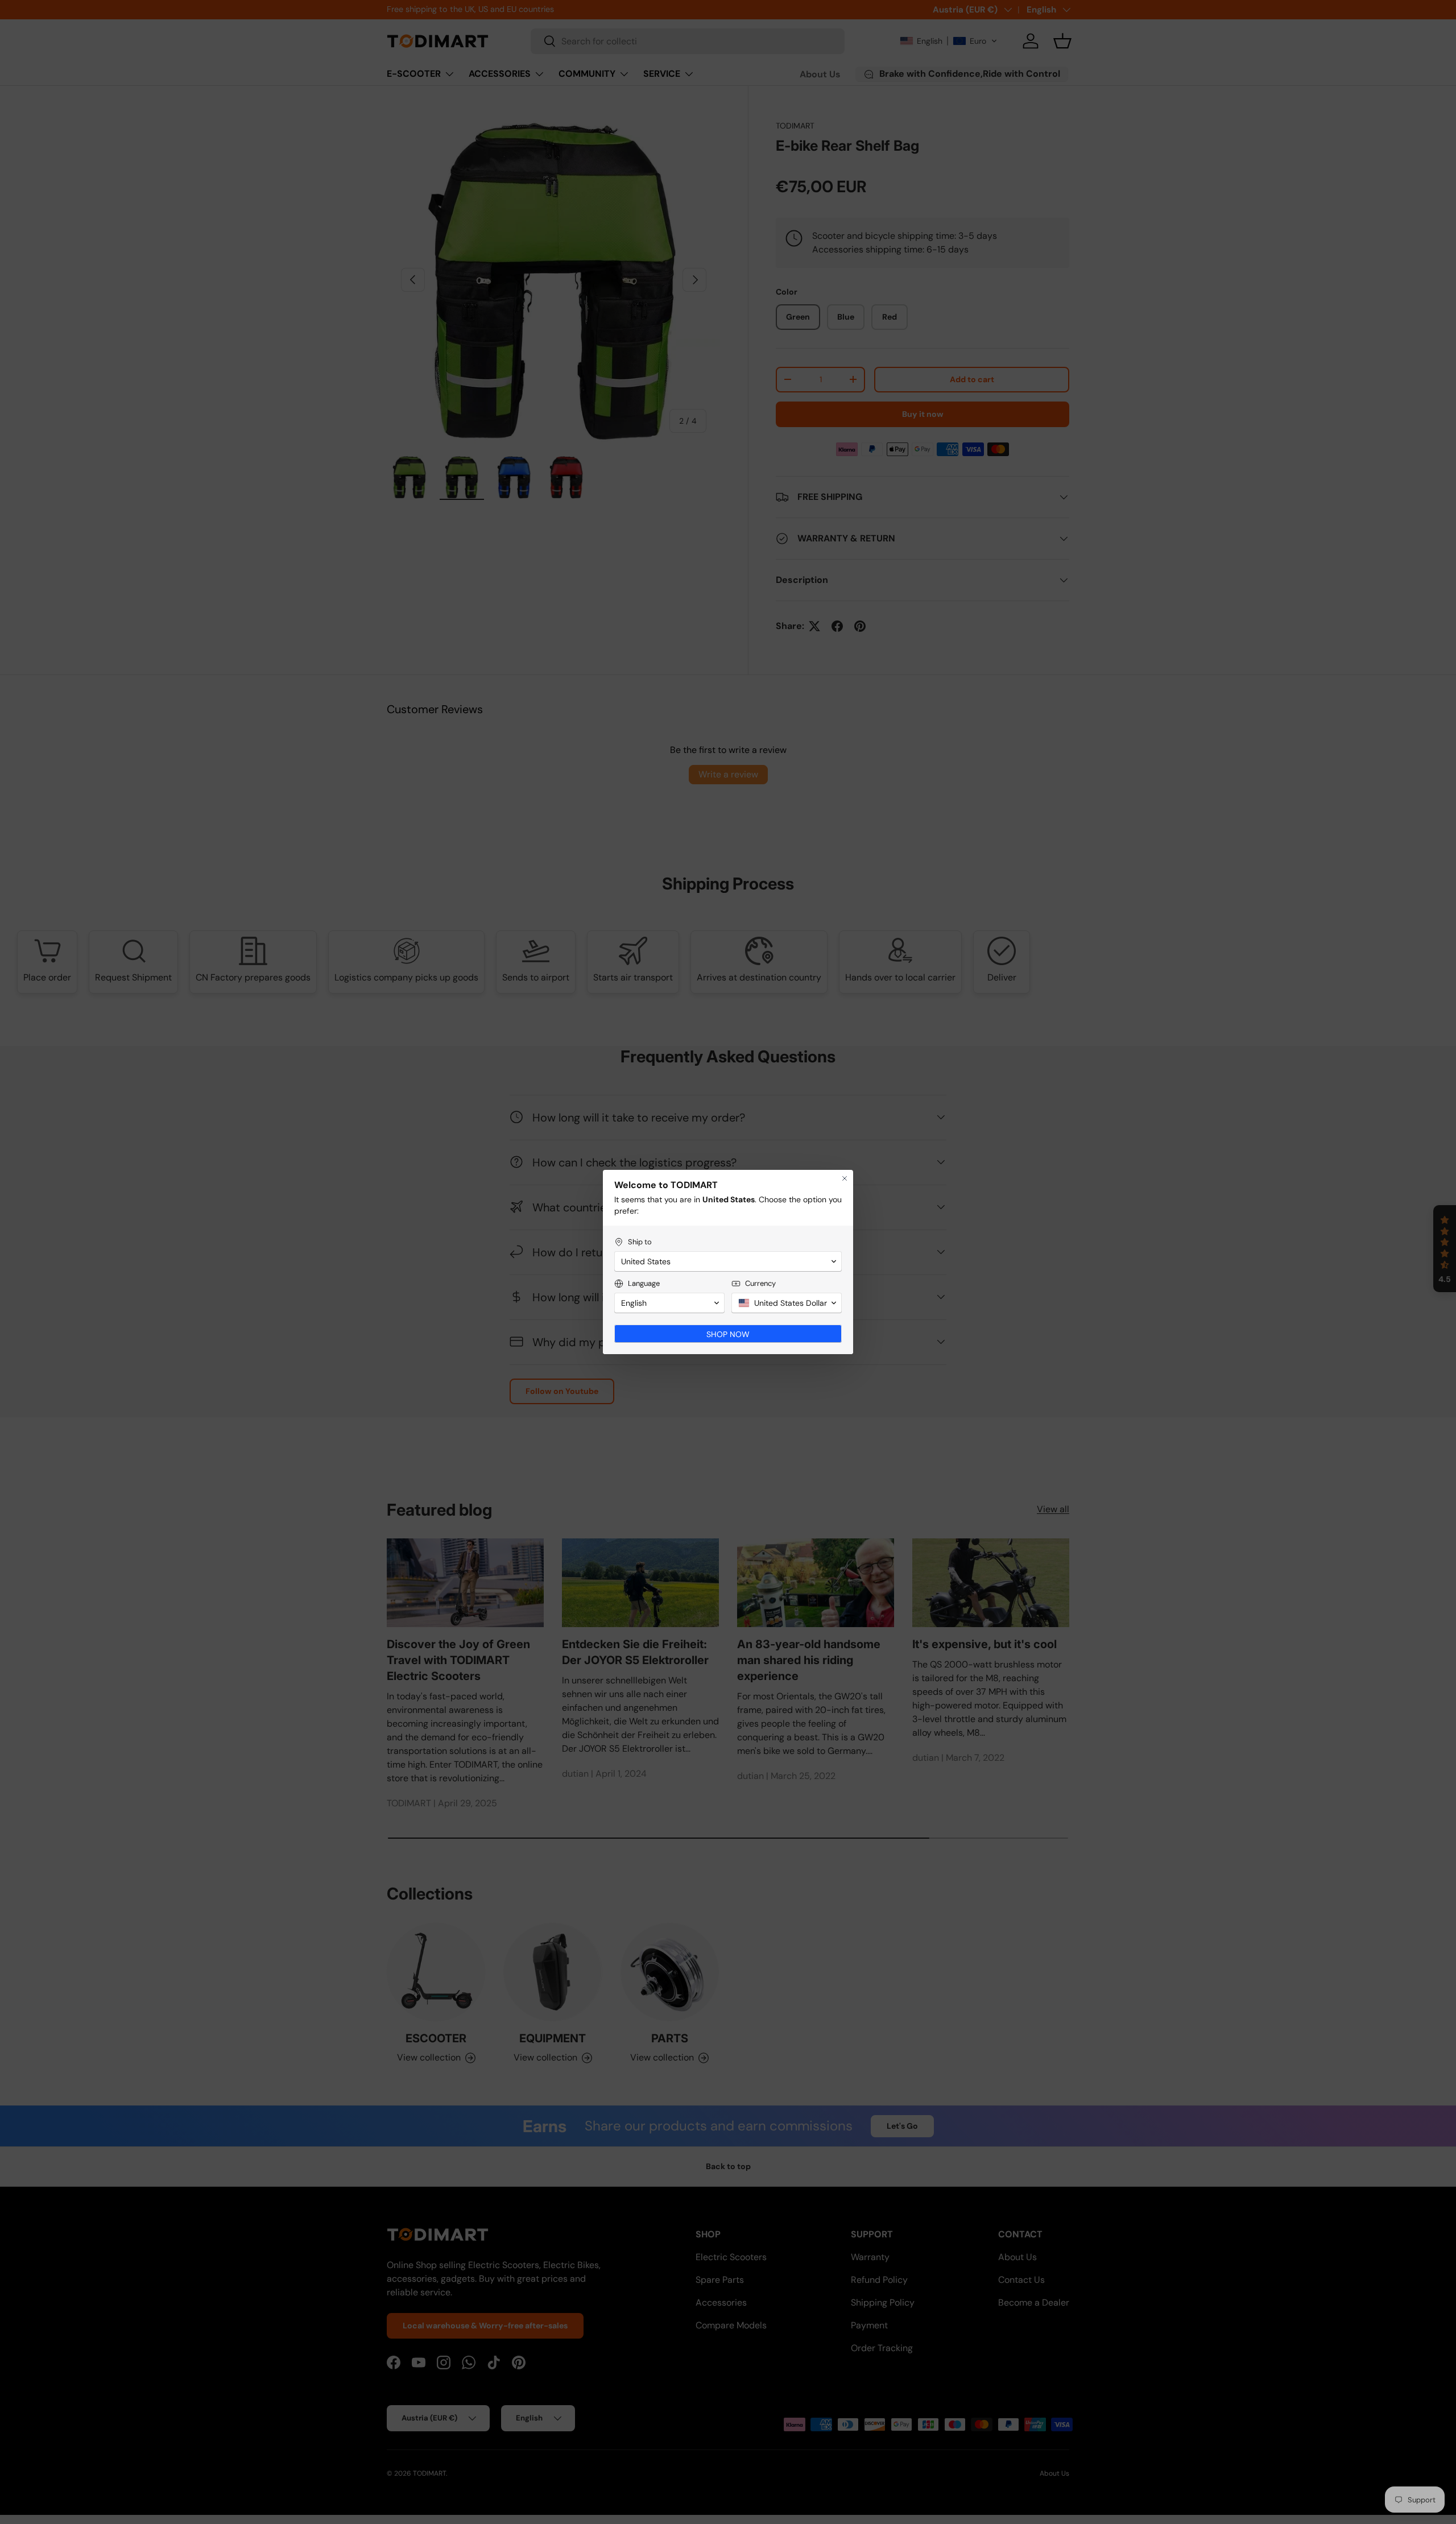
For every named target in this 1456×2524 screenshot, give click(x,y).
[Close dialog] (845, 1178)
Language (644, 1283)
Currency (760, 1283)
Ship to (640, 1242)
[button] (728, 1261)
